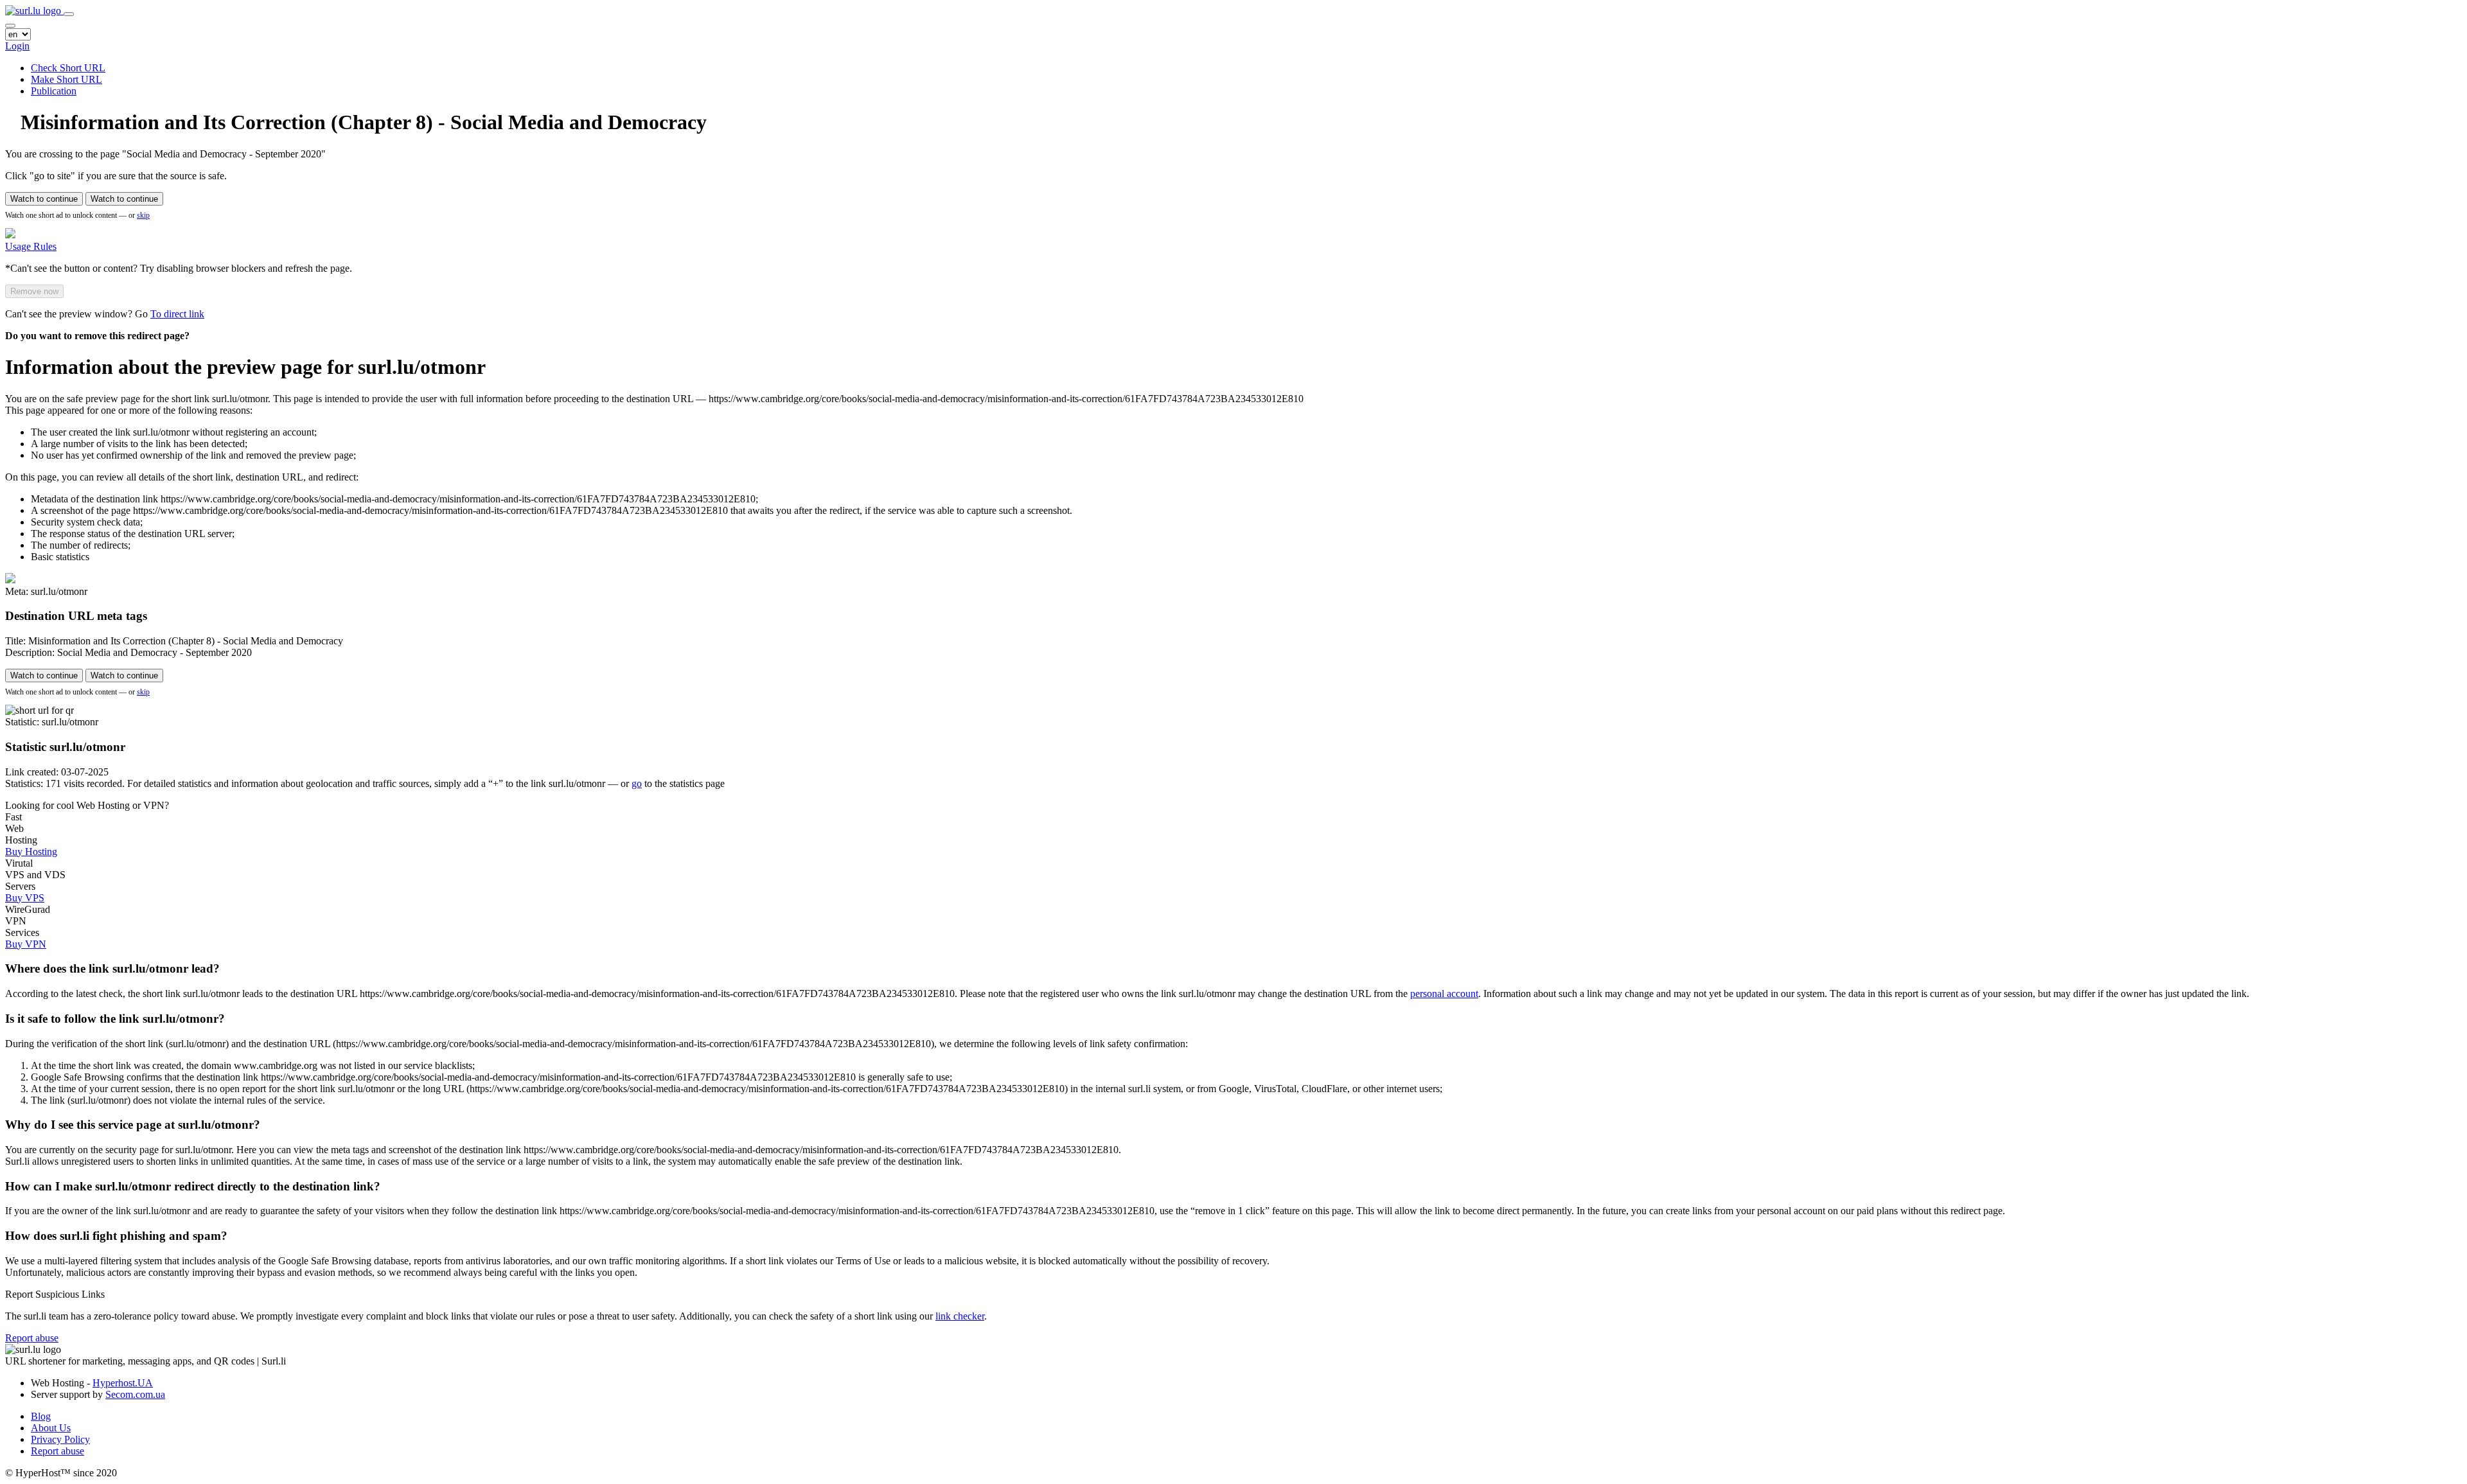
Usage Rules (31, 246)
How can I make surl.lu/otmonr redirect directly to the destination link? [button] (193, 1186)
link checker (960, 1316)
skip (143, 215)
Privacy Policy (60, 1439)
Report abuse (32, 1338)
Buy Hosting (31, 852)
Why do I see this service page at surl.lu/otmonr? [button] (133, 1125)
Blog (41, 1416)
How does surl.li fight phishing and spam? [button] (116, 1236)
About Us (51, 1428)
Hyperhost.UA (123, 1383)
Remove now (34, 291)
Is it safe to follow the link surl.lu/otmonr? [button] (115, 1019)
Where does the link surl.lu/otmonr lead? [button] (112, 968)
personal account (1444, 994)
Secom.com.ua (135, 1394)
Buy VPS (25, 898)
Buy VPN (26, 944)
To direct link (177, 314)
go (637, 783)
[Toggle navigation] (69, 14)
